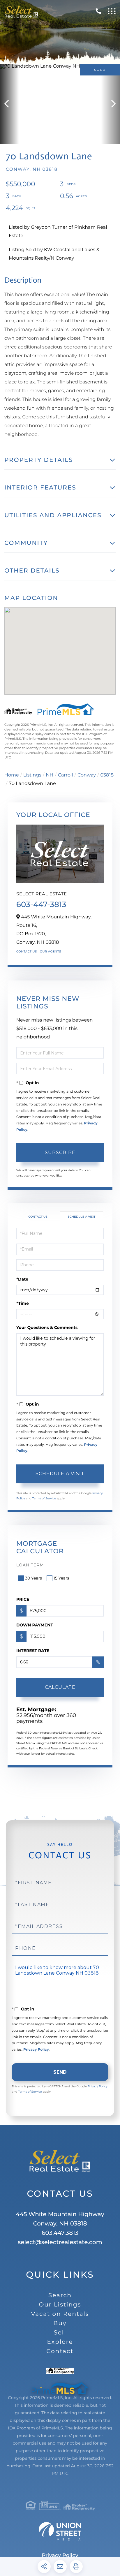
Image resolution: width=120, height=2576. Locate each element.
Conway (87, 775)
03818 (107, 775)
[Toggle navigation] (112, 11)
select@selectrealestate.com (60, 2242)
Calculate (60, 1687)
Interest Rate (33, 1651)
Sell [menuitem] (60, 2333)
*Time (23, 1303)
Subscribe (60, 1153)
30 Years (33, 1578)
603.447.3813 (60, 2233)
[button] (9, 104)
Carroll (66, 775)
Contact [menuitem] (60, 2351)
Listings (32, 775)
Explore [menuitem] (60, 2342)
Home (12, 775)
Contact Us (27, 951)
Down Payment (35, 1625)
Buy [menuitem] (60, 2323)
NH (50, 775)
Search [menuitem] (60, 2295)
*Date (22, 1279)
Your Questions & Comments (47, 1327)
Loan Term (30, 1565)
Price (23, 1599)
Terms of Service (44, 1498)
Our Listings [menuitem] (60, 2305)
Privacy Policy (36, 2050)
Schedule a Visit (82, 1217)
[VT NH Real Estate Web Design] (60, 2531)
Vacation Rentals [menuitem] (60, 2314)
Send (60, 2072)
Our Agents (51, 951)
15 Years (61, 1578)
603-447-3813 (41, 904)
